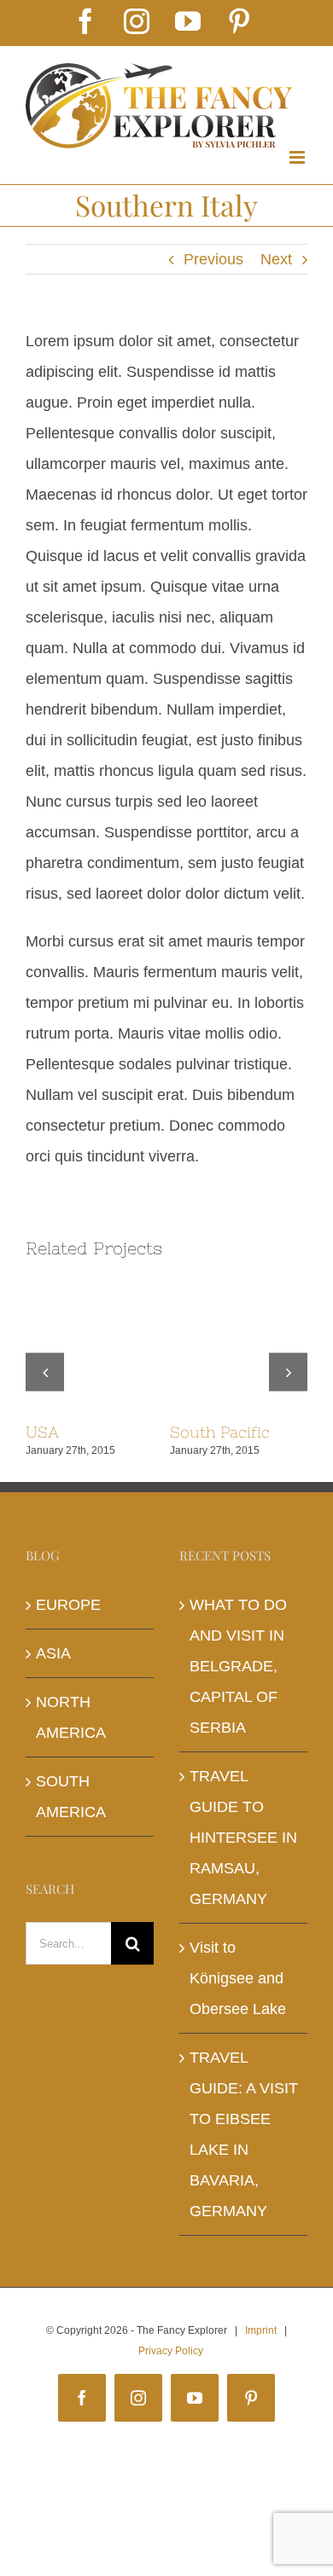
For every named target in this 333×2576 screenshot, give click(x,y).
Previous (213, 259)
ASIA (53, 1653)
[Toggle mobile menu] (298, 157)
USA (42, 1432)
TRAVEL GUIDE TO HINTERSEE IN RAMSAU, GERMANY (243, 1838)
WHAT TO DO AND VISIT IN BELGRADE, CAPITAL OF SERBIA (238, 1666)
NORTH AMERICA (71, 1717)
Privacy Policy (171, 2351)
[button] (45, 1372)
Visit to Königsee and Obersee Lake (238, 1978)
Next (276, 259)
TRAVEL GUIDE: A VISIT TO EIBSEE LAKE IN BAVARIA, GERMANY (244, 2134)
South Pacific (220, 1432)
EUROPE (68, 1605)
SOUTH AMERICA (71, 1797)
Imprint (261, 2330)
